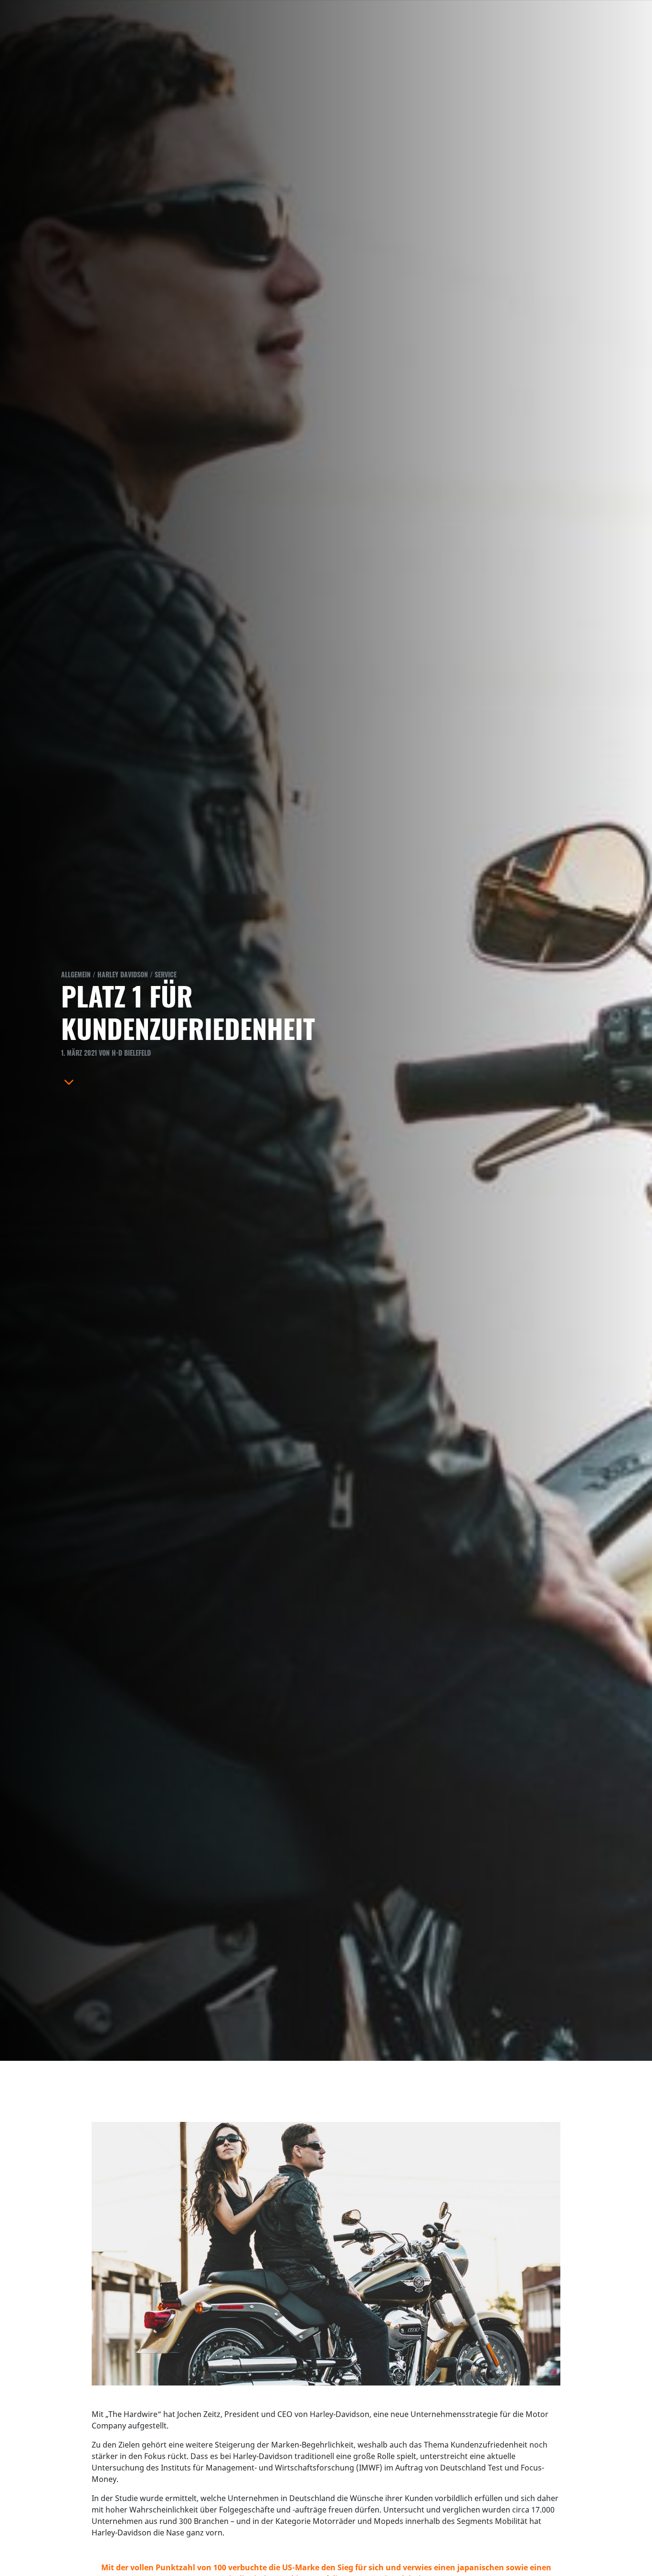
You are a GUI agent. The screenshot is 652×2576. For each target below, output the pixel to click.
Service (166, 974)
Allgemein (76, 974)
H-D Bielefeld (131, 1053)
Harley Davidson (123, 974)
